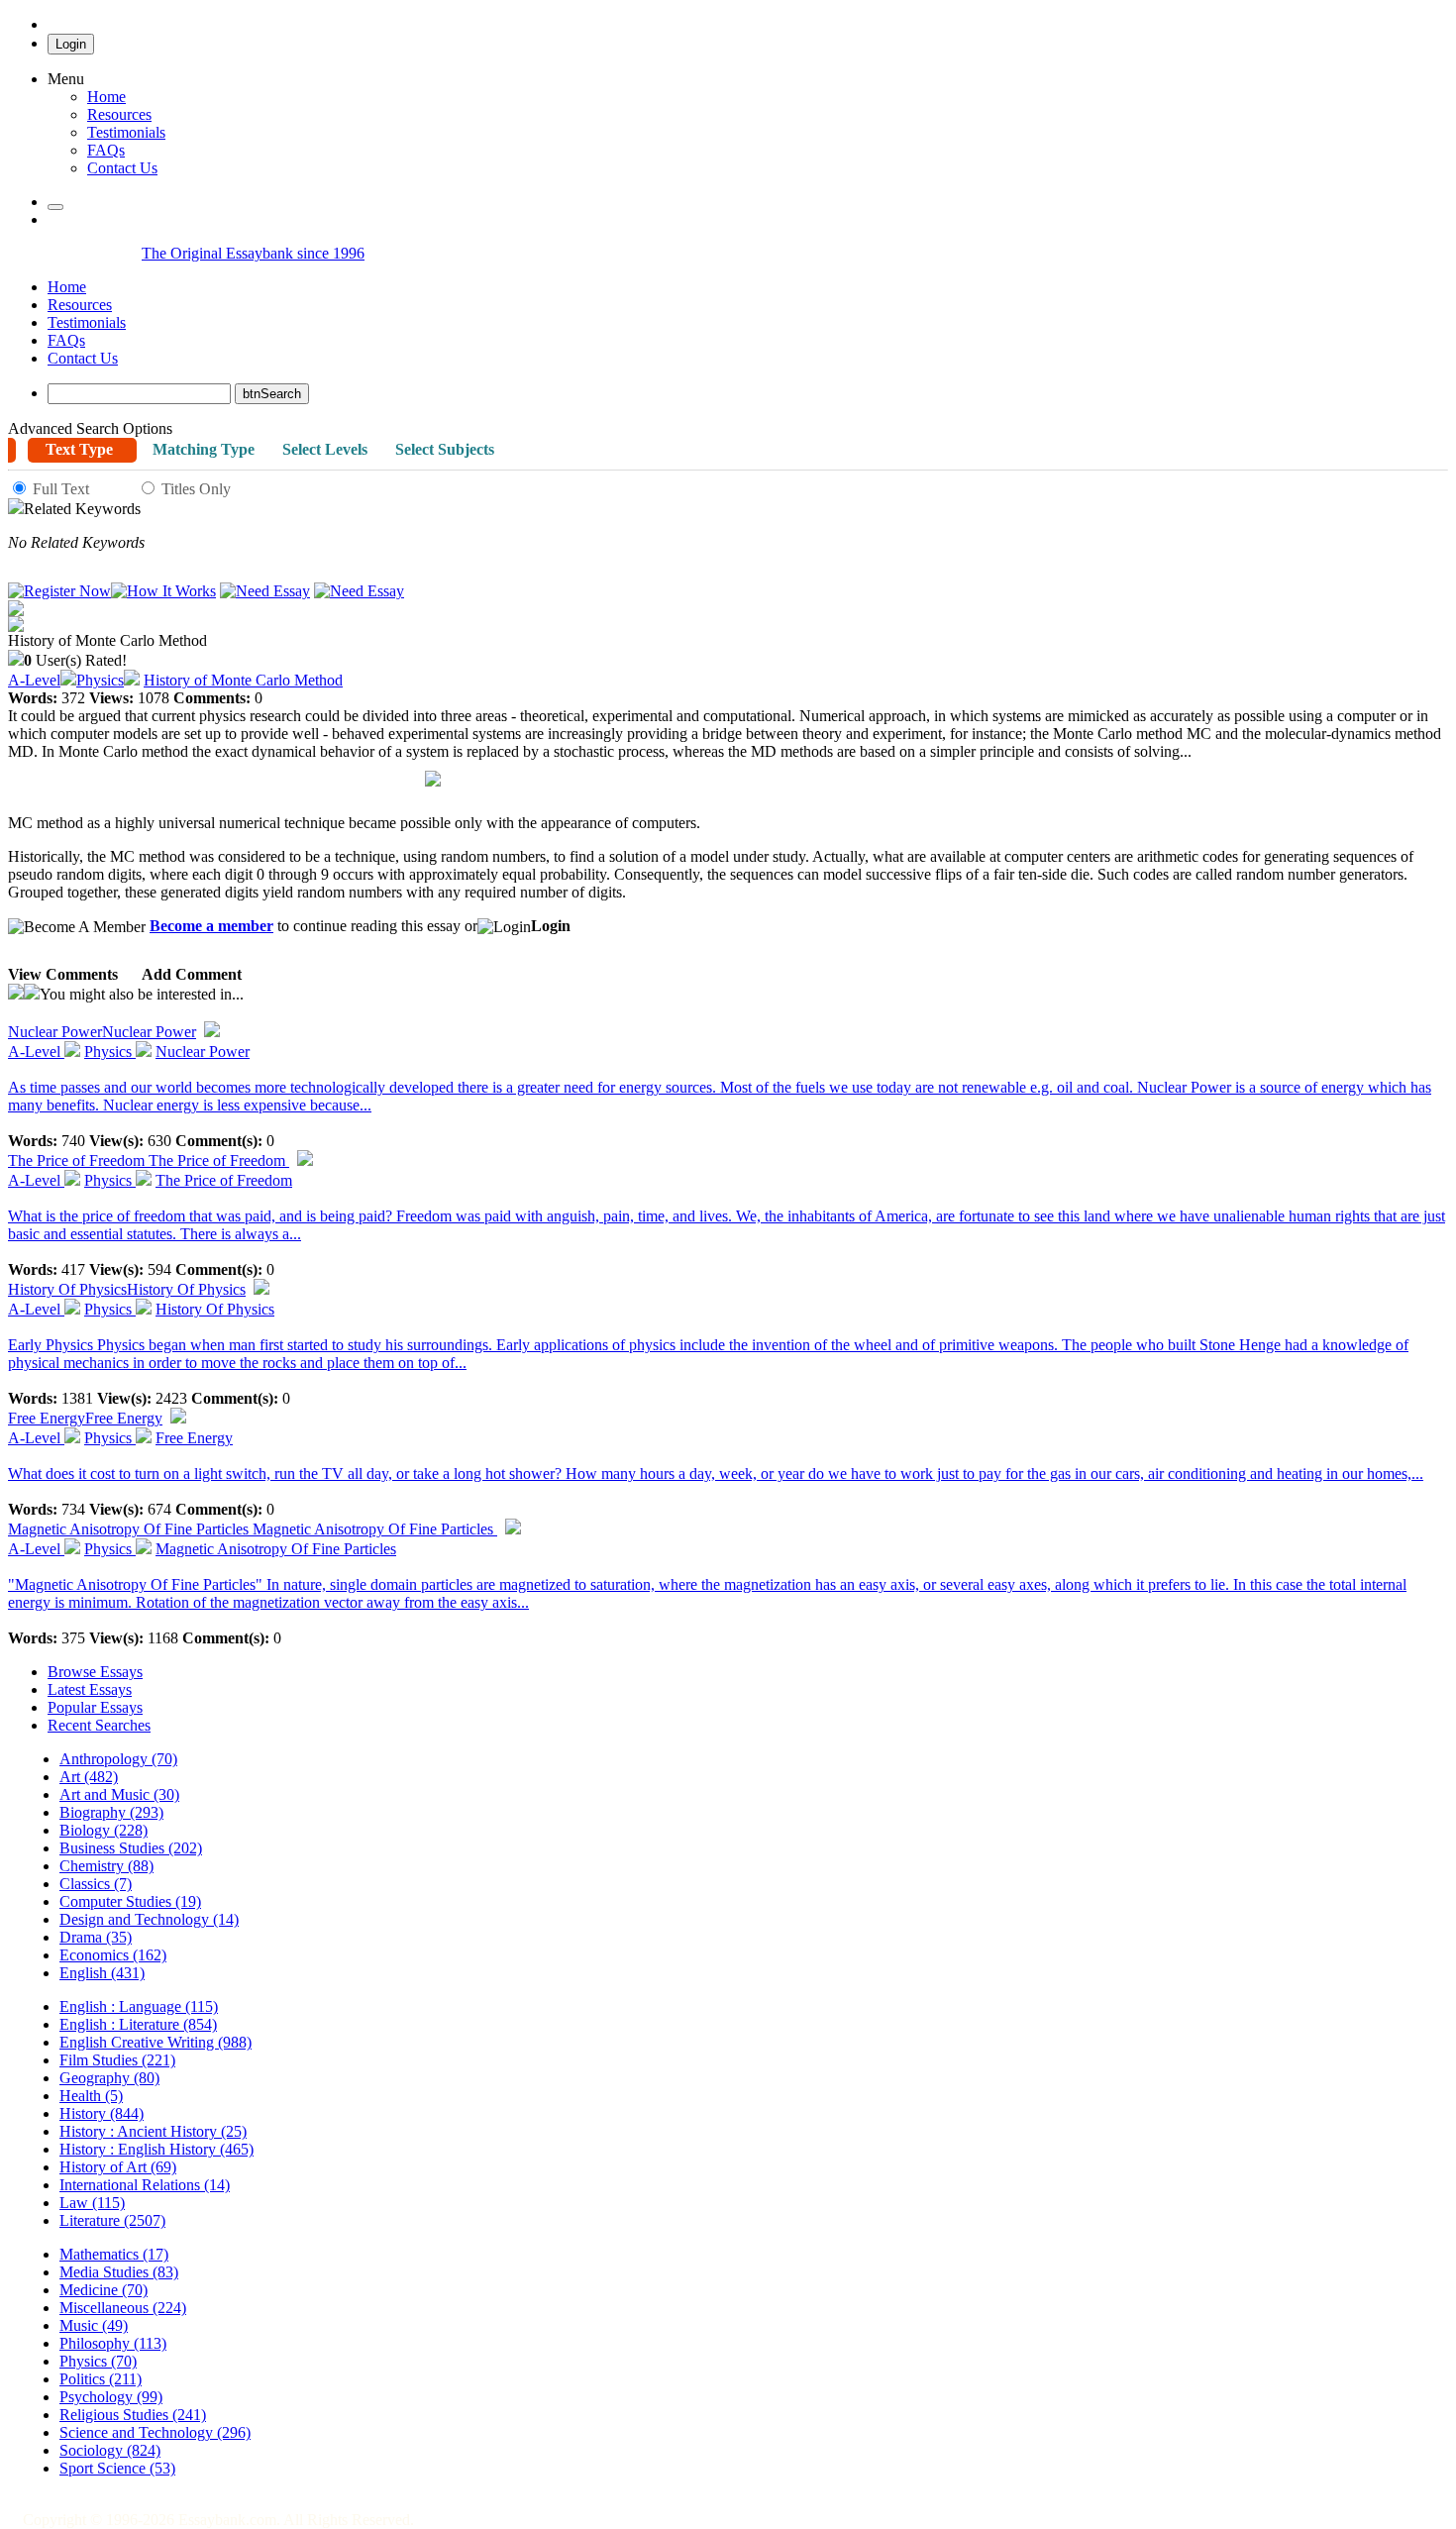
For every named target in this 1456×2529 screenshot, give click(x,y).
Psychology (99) (111, 2397)
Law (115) (92, 2203)
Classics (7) (96, 1884)
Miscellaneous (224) (123, 2308)
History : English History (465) (156, 2149)
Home (106, 97)
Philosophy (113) (113, 2343)
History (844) (102, 2113)
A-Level (34, 680)
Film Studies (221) (117, 2060)
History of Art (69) (118, 2167)
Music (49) (94, 2325)
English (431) (102, 1973)
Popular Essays (95, 1707)
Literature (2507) (112, 2220)
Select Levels (325, 449)
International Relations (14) (145, 2185)
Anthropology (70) (118, 1759)
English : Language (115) (139, 2006)
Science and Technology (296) (155, 2432)
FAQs (66, 340)
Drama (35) (96, 1937)
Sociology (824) (110, 2450)
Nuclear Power (102, 1032)
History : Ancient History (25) (153, 2131)
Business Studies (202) (131, 1848)
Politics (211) (101, 2379)
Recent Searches (99, 1725)
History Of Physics (127, 1289)
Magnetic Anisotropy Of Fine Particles (253, 1529)
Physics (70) (98, 2361)
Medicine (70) (104, 2290)
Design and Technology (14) (149, 1919)
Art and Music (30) (119, 1794)
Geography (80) (109, 2078)
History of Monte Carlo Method (243, 680)
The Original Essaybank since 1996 (253, 253)
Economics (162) (113, 1955)
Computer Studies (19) (130, 1901)
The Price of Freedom (149, 1160)
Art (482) (89, 1777)
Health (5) (91, 2096)
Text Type (79, 449)
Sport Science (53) (117, 2468)
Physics (100, 680)
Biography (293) (111, 1812)
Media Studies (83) (119, 2272)
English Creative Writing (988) (156, 2042)
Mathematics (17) (114, 2254)
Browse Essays (95, 1672)
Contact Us (83, 358)
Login (71, 44)
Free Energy (85, 1418)
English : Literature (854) (138, 2024)
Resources (119, 114)
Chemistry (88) (106, 1866)
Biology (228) (104, 1830)
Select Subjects (445, 449)
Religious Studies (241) (133, 2415)
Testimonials (126, 132)
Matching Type (204, 449)
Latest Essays (90, 1689)
